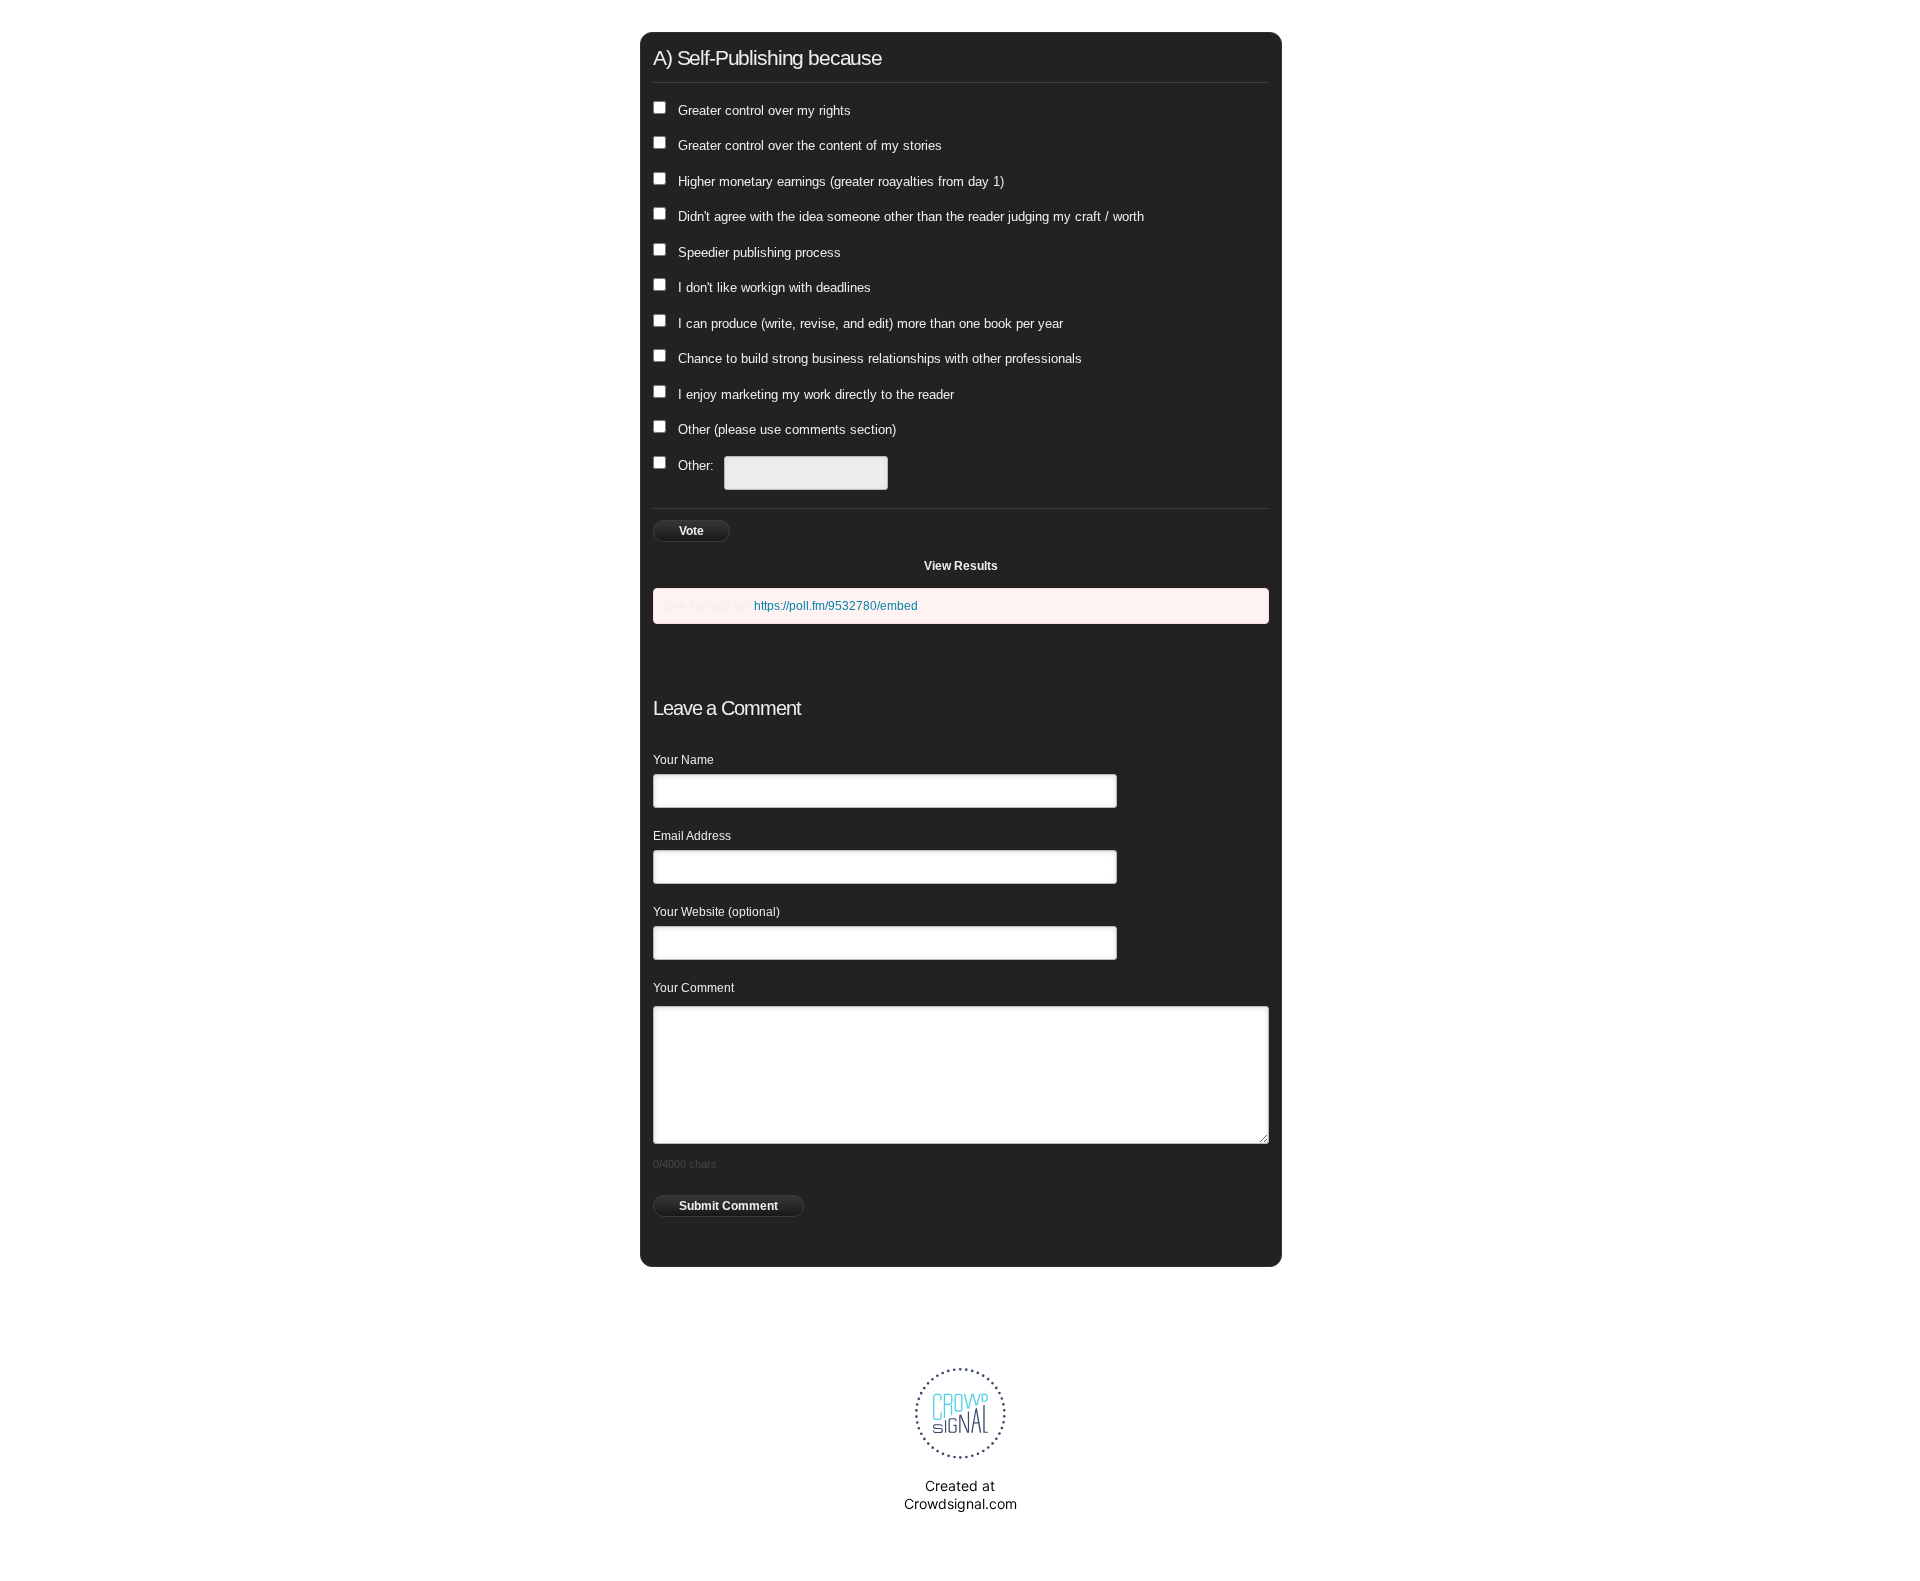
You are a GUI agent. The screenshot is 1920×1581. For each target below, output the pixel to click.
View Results (961, 566)
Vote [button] (691, 531)
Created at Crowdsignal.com (960, 1494)
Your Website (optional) (716, 912)
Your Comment (693, 988)
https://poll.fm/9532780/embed (836, 606)
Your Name (683, 760)
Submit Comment (728, 1206)
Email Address (692, 836)
